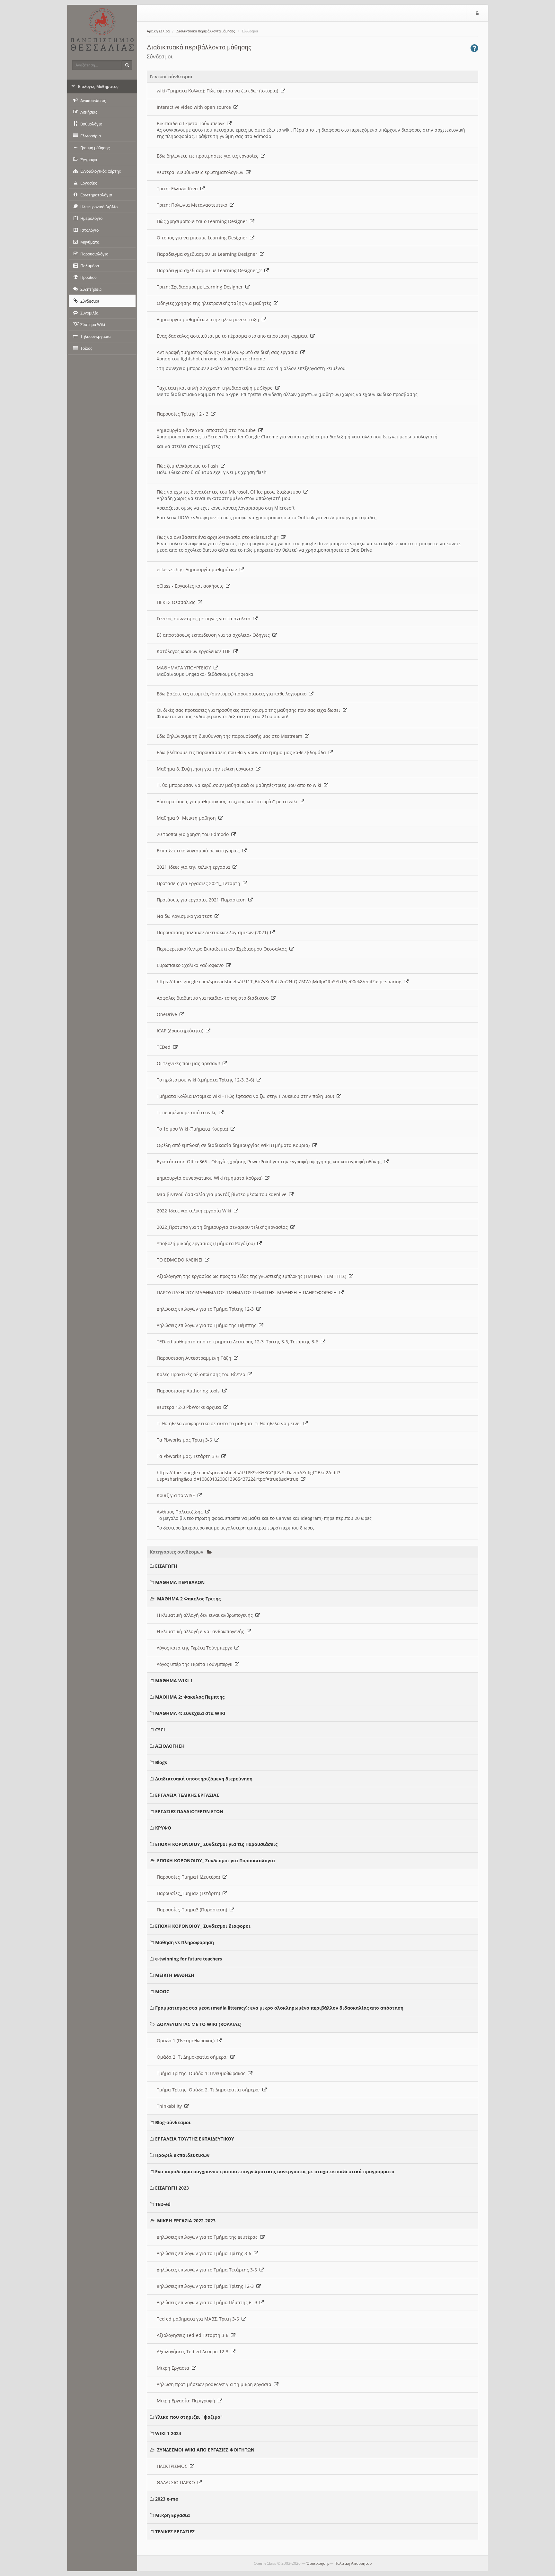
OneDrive (168, 1014)
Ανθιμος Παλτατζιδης (181, 1512)
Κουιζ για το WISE (177, 1495)
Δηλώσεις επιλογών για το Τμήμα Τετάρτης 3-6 (208, 2270)
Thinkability (171, 2106)
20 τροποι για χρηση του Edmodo (194, 834)
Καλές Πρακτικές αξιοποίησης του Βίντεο (202, 1374)
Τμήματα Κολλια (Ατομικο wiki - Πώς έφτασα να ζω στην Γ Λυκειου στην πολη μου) (247, 1096)
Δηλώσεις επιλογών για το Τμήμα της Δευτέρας (208, 2237)
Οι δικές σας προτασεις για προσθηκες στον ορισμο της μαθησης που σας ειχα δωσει (250, 710)
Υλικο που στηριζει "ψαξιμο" (189, 2417)
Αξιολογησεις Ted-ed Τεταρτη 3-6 (194, 2335)
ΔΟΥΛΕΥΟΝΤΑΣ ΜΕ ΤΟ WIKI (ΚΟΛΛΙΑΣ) (199, 2024)
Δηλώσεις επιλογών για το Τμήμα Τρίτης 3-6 (205, 2253)
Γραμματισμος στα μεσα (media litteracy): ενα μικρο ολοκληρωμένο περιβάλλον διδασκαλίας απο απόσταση (279, 2008)
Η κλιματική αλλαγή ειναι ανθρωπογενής (202, 1631)
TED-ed (163, 2204)
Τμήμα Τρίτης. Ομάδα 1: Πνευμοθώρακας (202, 2073)
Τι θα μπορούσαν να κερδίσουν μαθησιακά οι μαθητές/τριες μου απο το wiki (240, 785)
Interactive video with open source (195, 107)
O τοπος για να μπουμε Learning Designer (203, 238)
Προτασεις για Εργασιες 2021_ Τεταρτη (200, 883)
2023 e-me (167, 2499)
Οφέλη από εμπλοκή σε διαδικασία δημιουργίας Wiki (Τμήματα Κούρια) (234, 1145)
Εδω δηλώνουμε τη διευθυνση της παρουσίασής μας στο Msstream (231, 736)
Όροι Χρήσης (318, 2563)
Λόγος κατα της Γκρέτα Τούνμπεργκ (196, 1648)
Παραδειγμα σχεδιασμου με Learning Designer (208, 254)
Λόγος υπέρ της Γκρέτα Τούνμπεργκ (196, 1664)
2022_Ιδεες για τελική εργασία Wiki (195, 1211)
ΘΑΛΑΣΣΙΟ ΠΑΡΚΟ (177, 2482)
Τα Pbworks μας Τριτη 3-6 (186, 1440)
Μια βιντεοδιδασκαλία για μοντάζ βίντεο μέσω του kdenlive (223, 1194)
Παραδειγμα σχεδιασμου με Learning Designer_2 (211, 270)
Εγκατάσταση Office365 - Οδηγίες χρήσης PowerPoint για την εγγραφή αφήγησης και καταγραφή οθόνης (270, 1162)
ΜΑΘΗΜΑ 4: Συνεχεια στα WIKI (190, 1713)
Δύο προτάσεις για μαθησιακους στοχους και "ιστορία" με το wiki (228, 801)
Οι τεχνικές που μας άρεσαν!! (190, 1063)
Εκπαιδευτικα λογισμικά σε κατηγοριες (199, 851)
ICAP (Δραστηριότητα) (181, 1031)
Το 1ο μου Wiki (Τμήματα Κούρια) (194, 1129)
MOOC (162, 1991)
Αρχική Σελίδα (158, 31)
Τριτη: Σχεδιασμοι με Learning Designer (201, 287)
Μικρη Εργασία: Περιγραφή (187, 2401)
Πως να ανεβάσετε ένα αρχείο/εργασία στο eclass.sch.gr (219, 537)
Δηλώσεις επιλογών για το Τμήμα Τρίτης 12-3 (207, 1309)
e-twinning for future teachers (189, 1959)
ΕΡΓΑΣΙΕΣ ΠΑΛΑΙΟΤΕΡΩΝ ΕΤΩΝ (189, 1811)
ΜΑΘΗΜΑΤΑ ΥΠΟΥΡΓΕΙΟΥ (185, 668)
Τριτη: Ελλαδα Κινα (179, 189)
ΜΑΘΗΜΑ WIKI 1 (174, 1680)
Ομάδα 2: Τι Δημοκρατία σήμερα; (194, 2057)
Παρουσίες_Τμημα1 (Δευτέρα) (190, 1877)
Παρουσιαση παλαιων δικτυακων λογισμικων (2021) (214, 932)
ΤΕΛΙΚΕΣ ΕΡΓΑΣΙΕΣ (175, 2532)
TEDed (165, 1047)
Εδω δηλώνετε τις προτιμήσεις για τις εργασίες (209, 156)
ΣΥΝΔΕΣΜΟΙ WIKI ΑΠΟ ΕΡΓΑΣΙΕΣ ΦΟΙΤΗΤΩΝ (206, 2450)
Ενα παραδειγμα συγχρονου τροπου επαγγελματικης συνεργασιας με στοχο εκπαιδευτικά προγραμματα (275, 2171)
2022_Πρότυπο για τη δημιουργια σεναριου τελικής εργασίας (224, 1227)
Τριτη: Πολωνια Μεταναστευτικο (193, 205)
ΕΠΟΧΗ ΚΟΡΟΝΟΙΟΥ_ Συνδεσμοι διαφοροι (203, 1926)
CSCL (161, 1730)
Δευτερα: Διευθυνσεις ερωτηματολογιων (201, 172)
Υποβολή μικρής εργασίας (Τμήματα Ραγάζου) (207, 1243)
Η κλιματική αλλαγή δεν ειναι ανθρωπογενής (206, 1615)
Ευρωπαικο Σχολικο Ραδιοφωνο (191, 965)
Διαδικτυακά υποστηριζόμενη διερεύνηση (204, 1779)
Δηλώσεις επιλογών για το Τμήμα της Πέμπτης (208, 1325)
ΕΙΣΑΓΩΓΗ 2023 (172, 2188)
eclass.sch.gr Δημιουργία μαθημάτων (198, 569)
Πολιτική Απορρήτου (353, 2563)
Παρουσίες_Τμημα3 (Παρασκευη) (193, 1910)
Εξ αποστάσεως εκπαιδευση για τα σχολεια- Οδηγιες (215, 635)
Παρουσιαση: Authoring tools (189, 1391)
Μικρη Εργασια (174, 2368)
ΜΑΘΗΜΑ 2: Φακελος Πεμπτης (190, 1697)
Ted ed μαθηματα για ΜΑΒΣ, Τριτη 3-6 (199, 2319)
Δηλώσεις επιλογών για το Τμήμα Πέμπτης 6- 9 (208, 2302)
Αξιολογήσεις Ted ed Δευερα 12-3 (194, 2352)
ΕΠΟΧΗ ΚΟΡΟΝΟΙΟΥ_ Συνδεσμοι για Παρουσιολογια (216, 1861)
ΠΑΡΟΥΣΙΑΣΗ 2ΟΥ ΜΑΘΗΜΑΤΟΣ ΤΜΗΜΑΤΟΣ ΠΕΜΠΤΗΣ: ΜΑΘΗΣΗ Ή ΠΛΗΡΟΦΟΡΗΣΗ (248, 1292)
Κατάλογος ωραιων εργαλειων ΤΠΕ (195, 651)
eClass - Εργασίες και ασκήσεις (191, 586)
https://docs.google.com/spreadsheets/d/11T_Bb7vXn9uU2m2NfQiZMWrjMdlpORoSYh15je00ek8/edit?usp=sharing (280, 982)
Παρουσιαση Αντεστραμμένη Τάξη (195, 1358)
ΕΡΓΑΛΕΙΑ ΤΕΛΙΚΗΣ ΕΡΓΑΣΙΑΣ (187, 1795)
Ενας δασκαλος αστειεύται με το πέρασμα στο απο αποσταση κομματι (233, 336)
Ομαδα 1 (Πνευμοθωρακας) (187, 2041)
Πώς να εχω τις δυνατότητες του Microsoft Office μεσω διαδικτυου (230, 492)
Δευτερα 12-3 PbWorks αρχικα (190, 1407)
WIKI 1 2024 (168, 2433)
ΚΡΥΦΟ (163, 1828)
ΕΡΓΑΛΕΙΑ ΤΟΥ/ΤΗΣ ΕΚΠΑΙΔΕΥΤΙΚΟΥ (195, 2139)
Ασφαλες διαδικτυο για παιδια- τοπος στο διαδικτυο (214, 998)
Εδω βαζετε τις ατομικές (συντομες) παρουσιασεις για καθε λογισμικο (233, 694)
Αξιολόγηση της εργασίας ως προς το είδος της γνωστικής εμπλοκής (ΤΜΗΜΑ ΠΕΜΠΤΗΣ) (253, 1276)
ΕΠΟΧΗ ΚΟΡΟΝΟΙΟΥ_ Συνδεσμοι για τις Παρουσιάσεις (216, 1844)
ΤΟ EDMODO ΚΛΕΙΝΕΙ (181, 1260)
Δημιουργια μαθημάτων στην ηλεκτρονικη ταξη (209, 319)
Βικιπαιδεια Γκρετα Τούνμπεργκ (192, 123)
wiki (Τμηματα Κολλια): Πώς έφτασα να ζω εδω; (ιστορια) (219, 91)
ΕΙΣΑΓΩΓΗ (166, 1566)
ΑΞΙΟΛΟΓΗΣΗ (170, 1746)
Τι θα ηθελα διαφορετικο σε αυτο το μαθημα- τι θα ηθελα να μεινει (230, 1423)
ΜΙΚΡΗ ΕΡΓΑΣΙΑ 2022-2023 (186, 2221)
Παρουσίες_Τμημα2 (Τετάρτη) (190, 1893)
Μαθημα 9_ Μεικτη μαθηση (188, 818)
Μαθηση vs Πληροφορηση (185, 1942)
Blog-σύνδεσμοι (173, 2122)
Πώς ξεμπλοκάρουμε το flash (189, 466)
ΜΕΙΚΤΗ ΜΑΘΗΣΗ (175, 1975)
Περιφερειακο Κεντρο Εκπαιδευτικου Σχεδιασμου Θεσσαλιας (223, 949)
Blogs (161, 1762)
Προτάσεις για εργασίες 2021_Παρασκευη (203, 900)
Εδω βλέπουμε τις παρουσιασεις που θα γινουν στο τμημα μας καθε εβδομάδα (243, 752)
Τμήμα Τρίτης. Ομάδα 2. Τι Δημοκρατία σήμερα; (210, 2090)
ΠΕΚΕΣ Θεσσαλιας (177, 602)
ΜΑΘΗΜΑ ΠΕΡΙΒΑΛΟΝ (180, 1582)
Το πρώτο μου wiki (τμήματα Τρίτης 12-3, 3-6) (207, 1080)
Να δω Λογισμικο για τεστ (186, 916)
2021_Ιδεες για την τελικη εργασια (195, 867)
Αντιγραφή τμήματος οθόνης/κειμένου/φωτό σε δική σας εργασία (229, 352)
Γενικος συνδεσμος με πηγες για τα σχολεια (205, 619)
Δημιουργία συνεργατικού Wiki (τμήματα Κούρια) (211, 1178)
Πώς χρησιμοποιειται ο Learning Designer (203, 221)
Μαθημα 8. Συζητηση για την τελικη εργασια (206, 769)
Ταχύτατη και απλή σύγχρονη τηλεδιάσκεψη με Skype (216, 388)
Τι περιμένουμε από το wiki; (188, 1112)
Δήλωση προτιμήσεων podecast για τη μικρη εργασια (215, 2384)
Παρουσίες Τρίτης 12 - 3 (184, 414)
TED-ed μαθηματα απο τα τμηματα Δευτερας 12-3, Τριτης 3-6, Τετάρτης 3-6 (239, 1342)
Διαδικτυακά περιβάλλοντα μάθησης (206, 31)
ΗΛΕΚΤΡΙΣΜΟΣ (173, 2466)
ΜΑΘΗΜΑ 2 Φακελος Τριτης (189, 1599)
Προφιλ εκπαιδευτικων (182, 2155)
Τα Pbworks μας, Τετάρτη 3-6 (189, 1456)
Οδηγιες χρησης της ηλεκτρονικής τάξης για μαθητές (215, 303)
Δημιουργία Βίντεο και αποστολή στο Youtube (207, 430)
